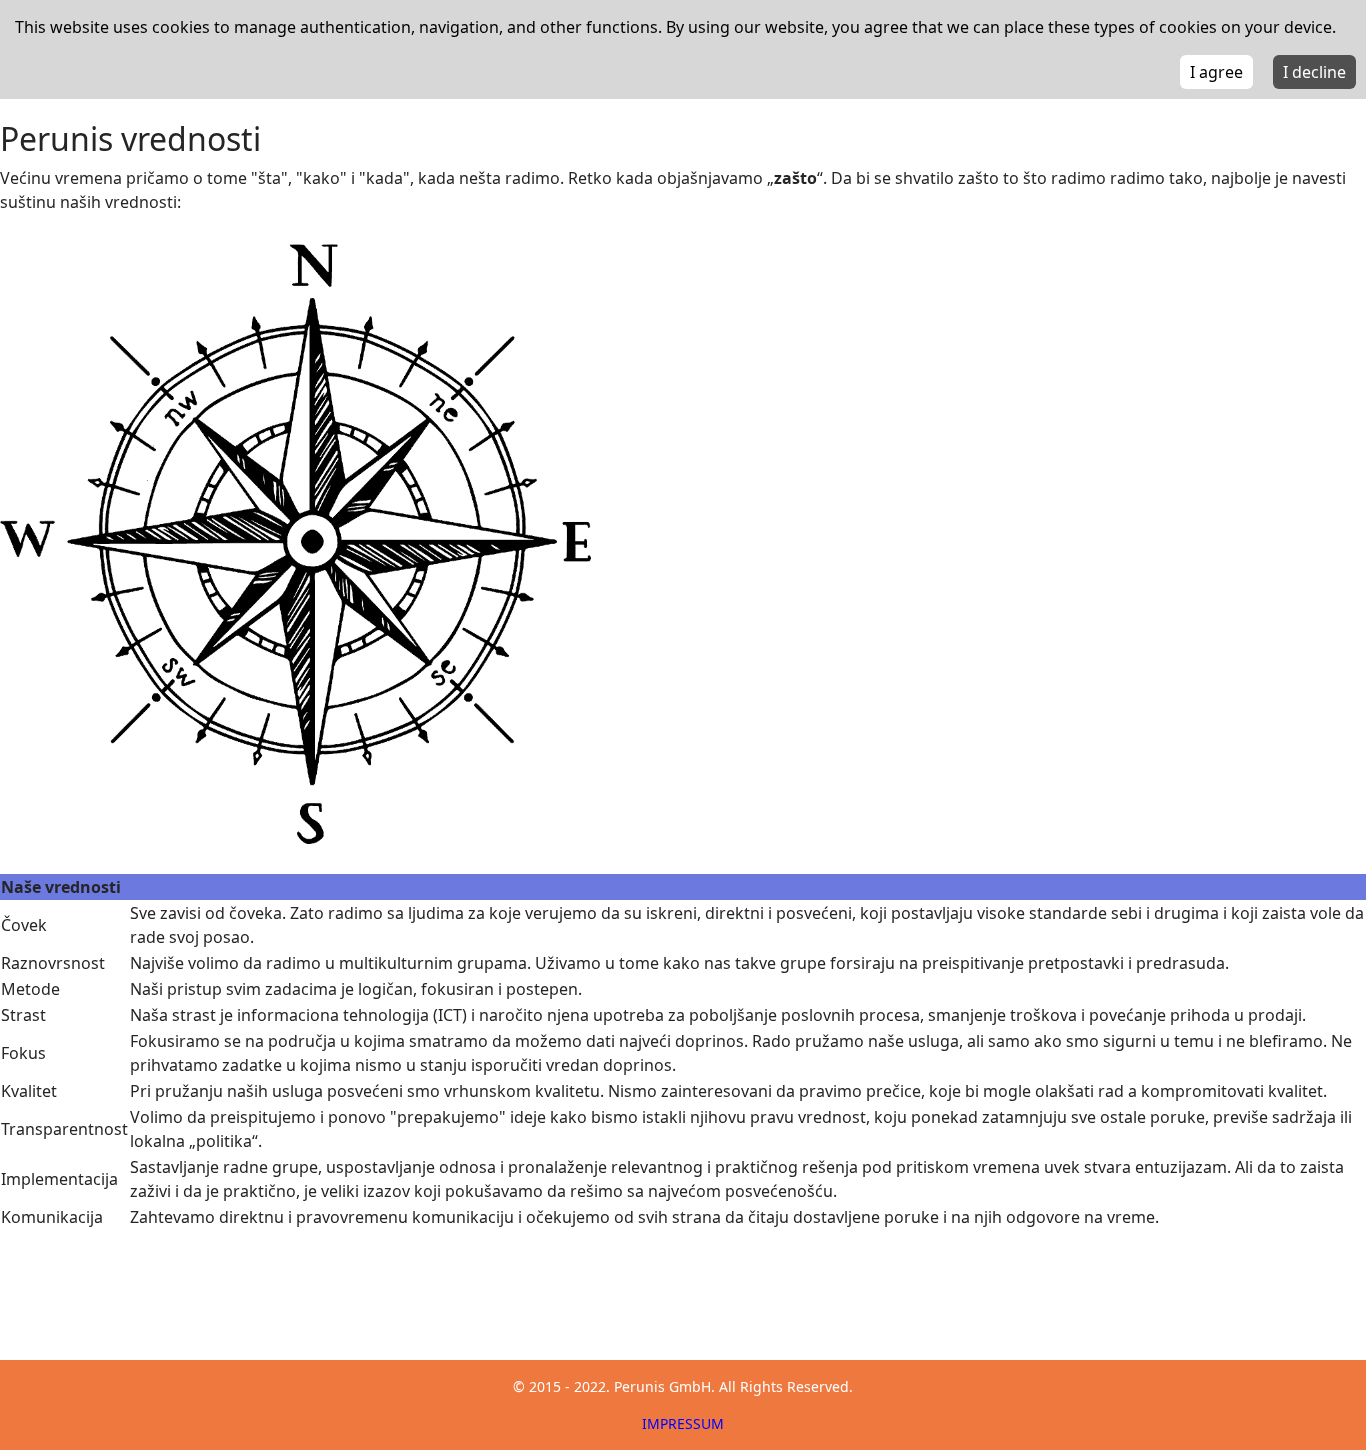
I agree (1216, 72)
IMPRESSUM (683, 1423)
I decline (1314, 72)
